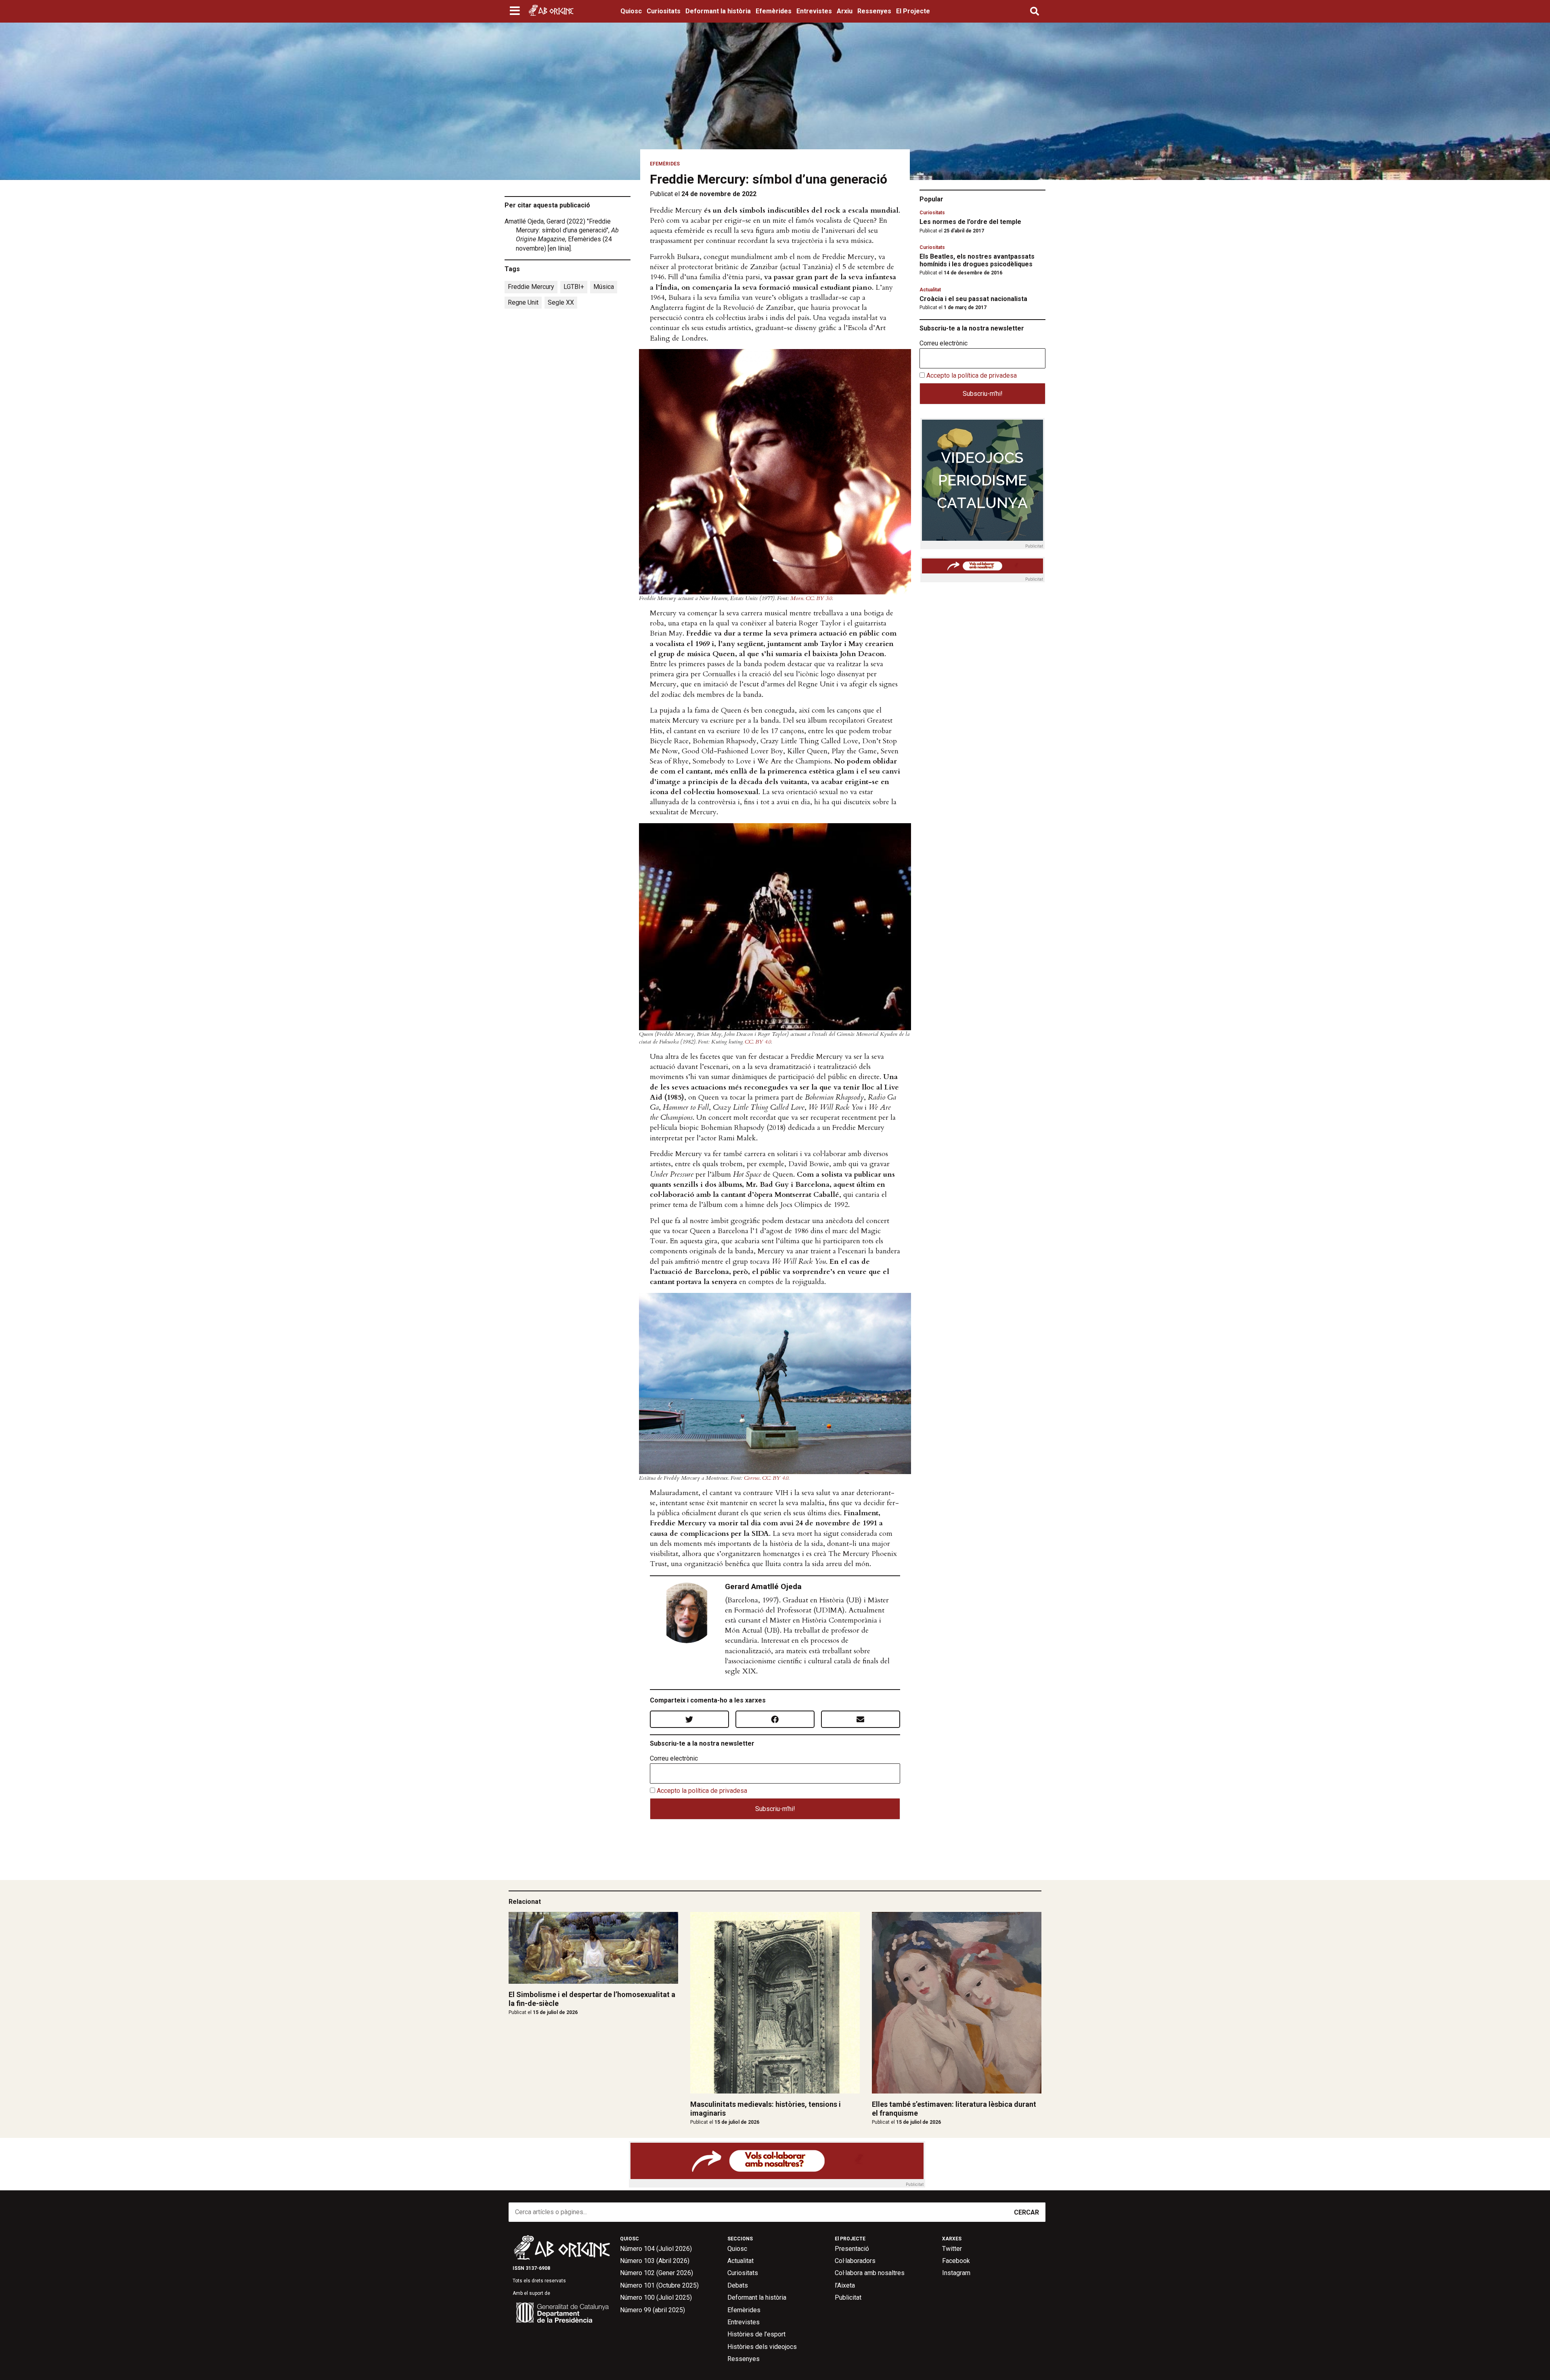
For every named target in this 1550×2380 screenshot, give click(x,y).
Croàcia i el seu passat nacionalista (973, 299)
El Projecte (913, 11)
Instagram (956, 2273)
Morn (797, 598)
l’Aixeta (845, 2285)
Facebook (956, 2261)
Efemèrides (774, 11)
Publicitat (848, 2297)
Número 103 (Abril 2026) (655, 2261)
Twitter (952, 2249)
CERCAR (1026, 2212)
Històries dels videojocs (762, 2347)
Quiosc (631, 11)
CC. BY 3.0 (819, 598)
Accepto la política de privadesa (702, 1791)
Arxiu (845, 11)
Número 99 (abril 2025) (652, 2310)
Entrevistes (814, 11)
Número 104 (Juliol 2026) (656, 2249)
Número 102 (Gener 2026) (657, 2273)
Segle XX (561, 302)
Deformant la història (718, 11)
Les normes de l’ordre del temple (970, 222)
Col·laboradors (855, 2261)
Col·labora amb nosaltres (870, 2273)
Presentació (852, 2249)
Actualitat (930, 290)
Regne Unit (523, 302)
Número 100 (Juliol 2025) (656, 2297)
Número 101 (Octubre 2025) (659, 2285)
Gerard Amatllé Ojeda (763, 1586)
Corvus (752, 1478)
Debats (738, 2285)
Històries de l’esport (756, 2334)
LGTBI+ (574, 287)
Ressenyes (874, 11)
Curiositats (664, 11)
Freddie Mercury (531, 287)
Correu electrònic (674, 1759)
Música (604, 287)
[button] (516, 11)
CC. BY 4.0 (758, 1042)
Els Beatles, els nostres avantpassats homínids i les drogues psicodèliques (977, 260)
